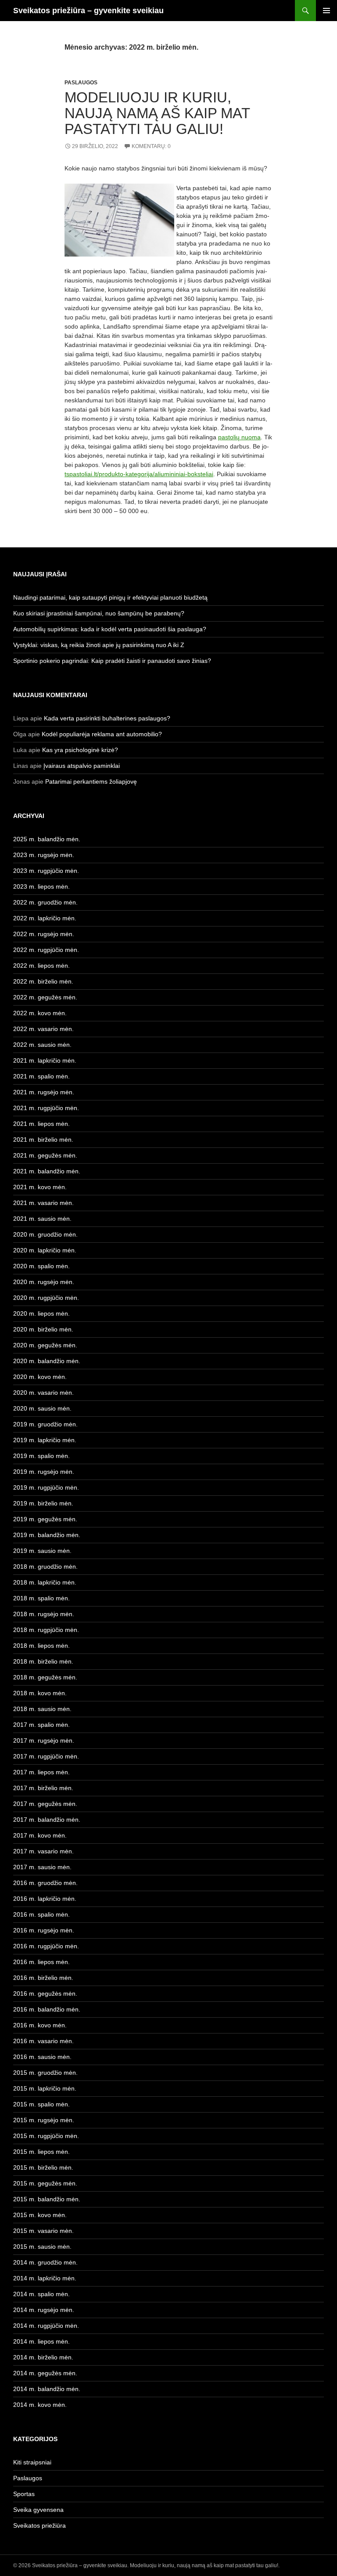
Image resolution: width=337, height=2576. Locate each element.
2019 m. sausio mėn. (42, 1551)
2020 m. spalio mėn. (41, 1266)
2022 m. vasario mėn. (43, 1029)
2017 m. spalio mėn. (41, 1725)
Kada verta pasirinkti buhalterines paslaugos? (107, 718)
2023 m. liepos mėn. (41, 886)
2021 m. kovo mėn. (40, 1187)
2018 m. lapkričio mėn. (45, 1582)
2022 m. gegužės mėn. (45, 997)
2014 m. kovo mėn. (40, 2405)
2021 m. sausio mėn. (42, 1219)
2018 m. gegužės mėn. (45, 1677)
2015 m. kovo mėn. (40, 2215)
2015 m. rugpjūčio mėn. (46, 2136)
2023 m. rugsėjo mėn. (44, 855)
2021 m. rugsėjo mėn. (44, 1092)
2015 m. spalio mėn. (41, 2104)
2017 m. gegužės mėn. (45, 1804)
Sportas (24, 2494)
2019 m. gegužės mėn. (45, 1519)
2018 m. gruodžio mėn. (45, 1567)
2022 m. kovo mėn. (40, 1013)
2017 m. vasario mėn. (43, 1851)
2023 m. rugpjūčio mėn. (46, 871)
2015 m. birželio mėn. (43, 2167)
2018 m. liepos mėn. (41, 1646)
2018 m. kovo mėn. (40, 1693)
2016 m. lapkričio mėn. (45, 1899)
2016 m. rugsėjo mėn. (44, 1930)
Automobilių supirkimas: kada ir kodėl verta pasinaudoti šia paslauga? (110, 629)
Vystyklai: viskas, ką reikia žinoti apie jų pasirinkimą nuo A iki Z (99, 645)
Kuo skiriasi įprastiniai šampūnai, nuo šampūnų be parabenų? (99, 613)
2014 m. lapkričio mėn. (45, 2278)
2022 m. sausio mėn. (42, 1045)
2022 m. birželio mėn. (43, 981)
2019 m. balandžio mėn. (47, 1535)
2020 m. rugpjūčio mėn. (46, 1298)
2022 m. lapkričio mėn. (45, 918)
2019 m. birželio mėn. (43, 1503)
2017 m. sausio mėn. (42, 1867)
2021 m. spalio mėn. (41, 1076)
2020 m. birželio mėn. (43, 1329)
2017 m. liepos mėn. (41, 1772)
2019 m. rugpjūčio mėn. (46, 1487)
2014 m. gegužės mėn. (45, 2373)
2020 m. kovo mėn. (40, 1377)
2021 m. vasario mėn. (43, 1203)
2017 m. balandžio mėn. (47, 1820)
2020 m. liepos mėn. (41, 1313)
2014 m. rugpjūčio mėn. (46, 2326)
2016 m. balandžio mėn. (47, 2009)
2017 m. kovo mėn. (40, 1835)
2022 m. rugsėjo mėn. (44, 934)
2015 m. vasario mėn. (43, 2231)
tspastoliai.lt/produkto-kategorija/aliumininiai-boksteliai (139, 474)
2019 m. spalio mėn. (41, 1456)
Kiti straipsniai (32, 2462)
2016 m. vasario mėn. (43, 2041)
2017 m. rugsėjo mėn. (44, 1740)
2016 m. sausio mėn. (42, 2057)
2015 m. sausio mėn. (42, 2247)
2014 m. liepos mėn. (41, 2341)
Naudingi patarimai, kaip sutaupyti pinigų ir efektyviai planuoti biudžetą (110, 597)
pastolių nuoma (239, 437)
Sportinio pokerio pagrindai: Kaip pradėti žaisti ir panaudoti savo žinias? (112, 661)
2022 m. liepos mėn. (41, 966)
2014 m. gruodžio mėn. (45, 2262)
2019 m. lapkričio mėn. (45, 1440)
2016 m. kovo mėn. (40, 2025)
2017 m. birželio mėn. (43, 1788)
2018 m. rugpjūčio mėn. (46, 1630)
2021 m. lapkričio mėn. (45, 1060)
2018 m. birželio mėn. (43, 1661)
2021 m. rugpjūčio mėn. (46, 1108)
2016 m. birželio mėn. (43, 1978)
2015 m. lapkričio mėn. (45, 2088)
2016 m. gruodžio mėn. (45, 1883)
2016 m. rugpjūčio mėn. (46, 1946)
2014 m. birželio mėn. (43, 2357)
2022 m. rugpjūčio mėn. (46, 950)
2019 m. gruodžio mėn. (45, 1424)
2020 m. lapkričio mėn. (45, 1250)
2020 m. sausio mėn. (42, 1408)
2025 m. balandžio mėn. (47, 839)
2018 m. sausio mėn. (42, 1709)
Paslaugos (81, 83)
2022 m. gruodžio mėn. (45, 902)
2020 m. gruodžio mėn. (45, 1234)
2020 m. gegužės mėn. (45, 1345)
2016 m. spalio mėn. (41, 1914)
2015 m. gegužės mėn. (45, 2183)
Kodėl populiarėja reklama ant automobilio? (102, 734)
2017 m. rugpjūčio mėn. (46, 1756)
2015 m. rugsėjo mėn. (44, 2120)
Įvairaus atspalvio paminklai (82, 766)
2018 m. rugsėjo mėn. (44, 1614)
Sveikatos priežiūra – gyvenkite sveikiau (88, 11)
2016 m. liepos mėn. (41, 1962)
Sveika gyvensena (38, 2510)
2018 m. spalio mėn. (41, 1598)
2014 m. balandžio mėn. (47, 2389)
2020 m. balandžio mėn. (47, 1361)
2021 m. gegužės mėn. (45, 1155)
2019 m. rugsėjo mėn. (44, 1472)
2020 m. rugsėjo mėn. (44, 1282)
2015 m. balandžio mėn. (47, 2199)
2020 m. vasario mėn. (43, 1393)
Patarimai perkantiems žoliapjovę (91, 781)
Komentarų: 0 (151, 146)
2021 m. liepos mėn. (41, 1124)
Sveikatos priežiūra (39, 2525)
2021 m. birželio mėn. (43, 1140)
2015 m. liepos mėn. (41, 2152)
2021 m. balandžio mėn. (47, 1171)
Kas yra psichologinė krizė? (80, 750)
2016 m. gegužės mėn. (45, 1994)
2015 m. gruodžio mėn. (45, 2073)
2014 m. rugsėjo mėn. (44, 2310)
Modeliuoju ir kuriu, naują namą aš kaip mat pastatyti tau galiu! (157, 113)
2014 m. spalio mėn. (41, 2294)
